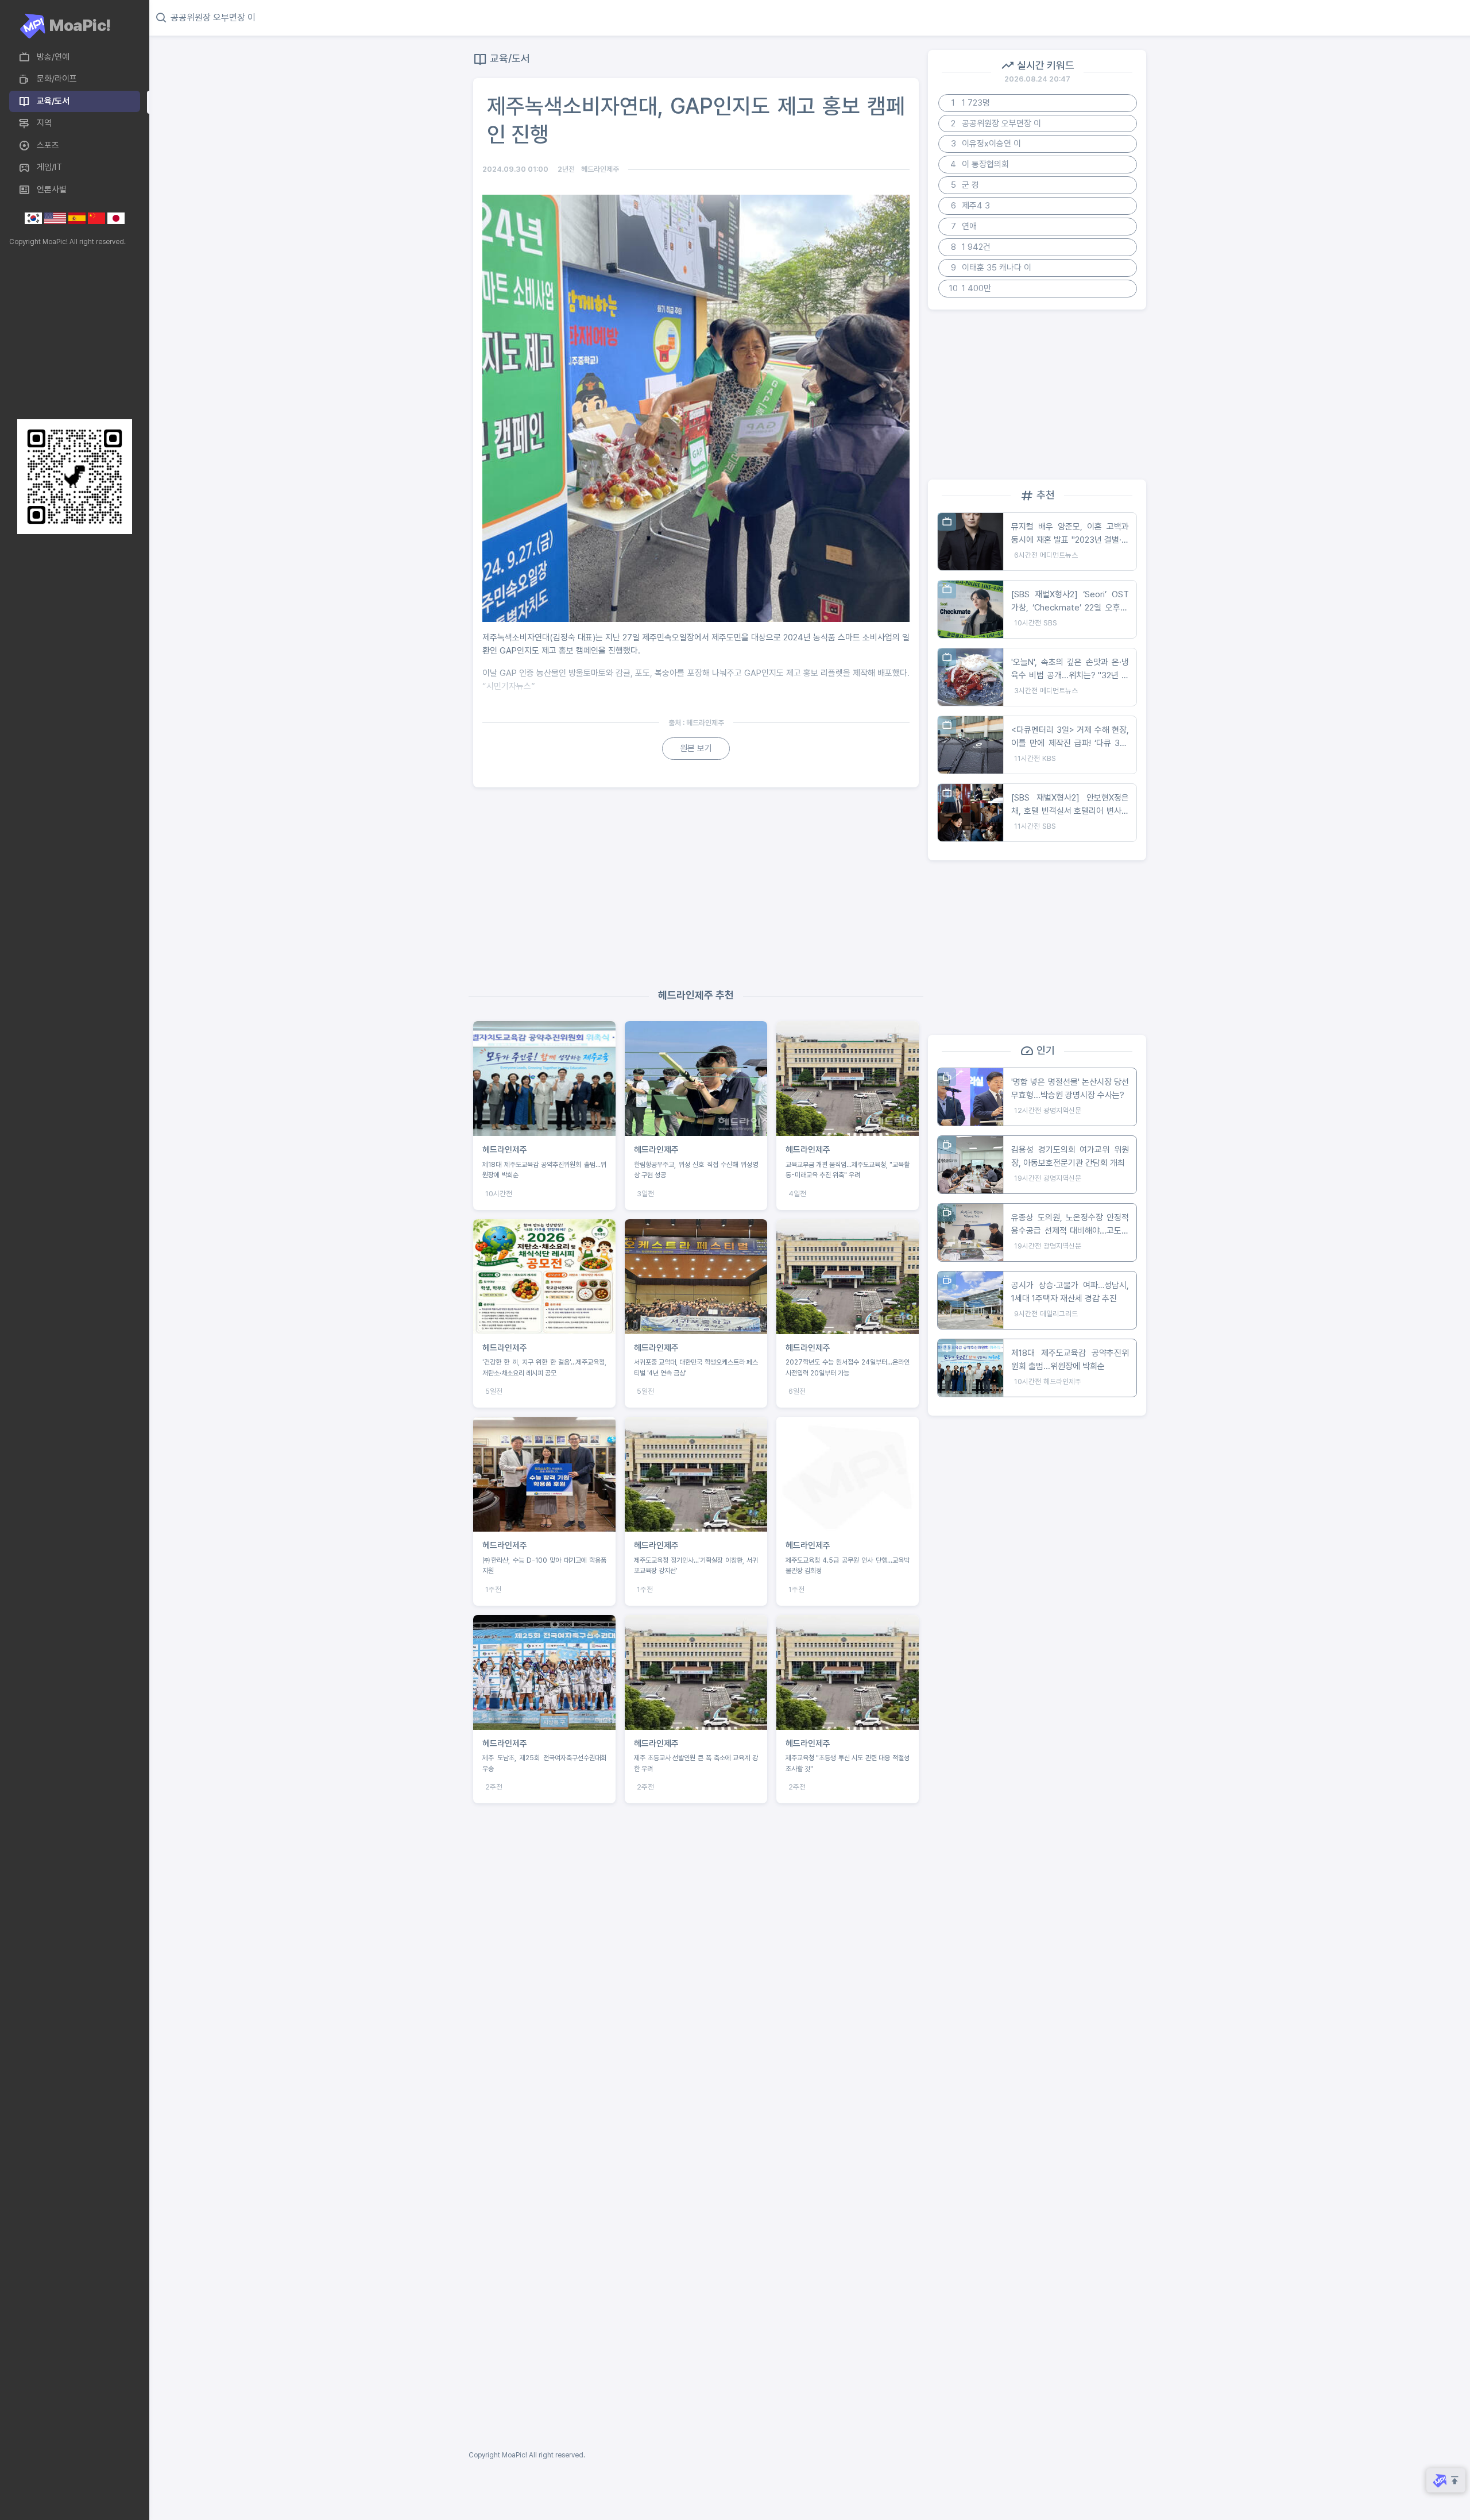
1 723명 (971, 103)
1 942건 (971, 247)
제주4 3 (971, 206)
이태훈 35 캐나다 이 (991, 268)
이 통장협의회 (980, 164)
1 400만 (970, 288)
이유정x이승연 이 (986, 144)
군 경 (965, 185)
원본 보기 (696, 748)
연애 (964, 226)
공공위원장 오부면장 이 (996, 123)
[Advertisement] (72, 333)
